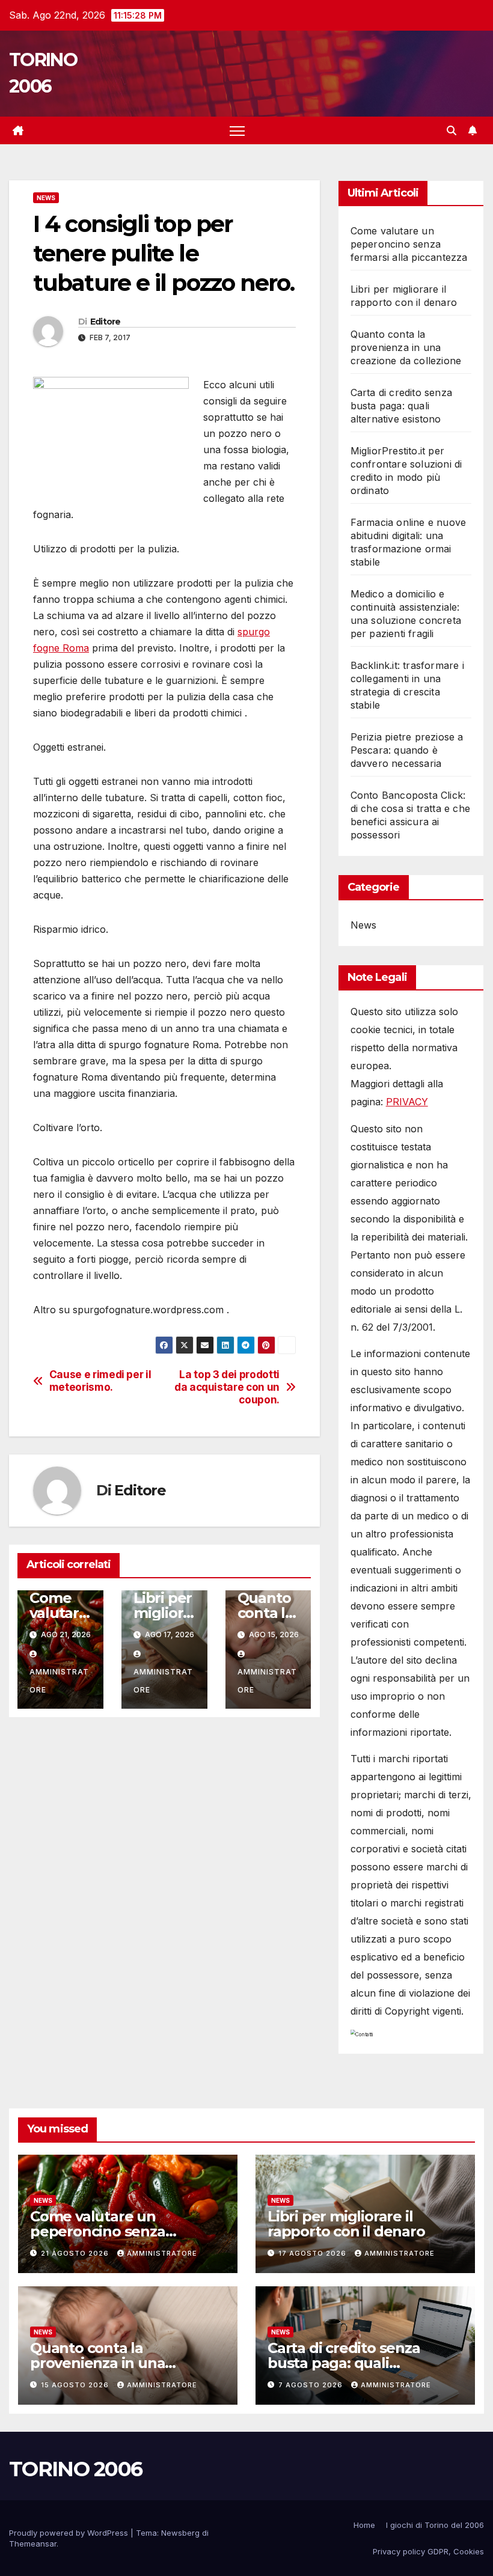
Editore (106, 322)
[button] (452, 130)
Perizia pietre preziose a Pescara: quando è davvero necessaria (407, 750)
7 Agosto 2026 (312, 2385)
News (46, 198)
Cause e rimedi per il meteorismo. (100, 1381)
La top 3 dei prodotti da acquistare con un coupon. (227, 1387)
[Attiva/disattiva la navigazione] (237, 131)
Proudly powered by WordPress (70, 2533)
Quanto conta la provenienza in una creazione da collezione (406, 347)
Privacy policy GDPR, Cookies (428, 2551)
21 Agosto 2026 (76, 2253)
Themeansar (33, 2544)
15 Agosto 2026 (76, 2385)
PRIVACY (407, 1102)
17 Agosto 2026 (314, 2253)
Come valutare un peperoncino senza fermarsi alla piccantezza (409, 244)
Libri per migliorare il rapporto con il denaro (346, 2224)
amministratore (59, 1681)
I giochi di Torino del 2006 (435, 2525)
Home (364, 2525)
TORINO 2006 (75, 2469)
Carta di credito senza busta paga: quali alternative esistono (401, 406)
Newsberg (180, 2533)
